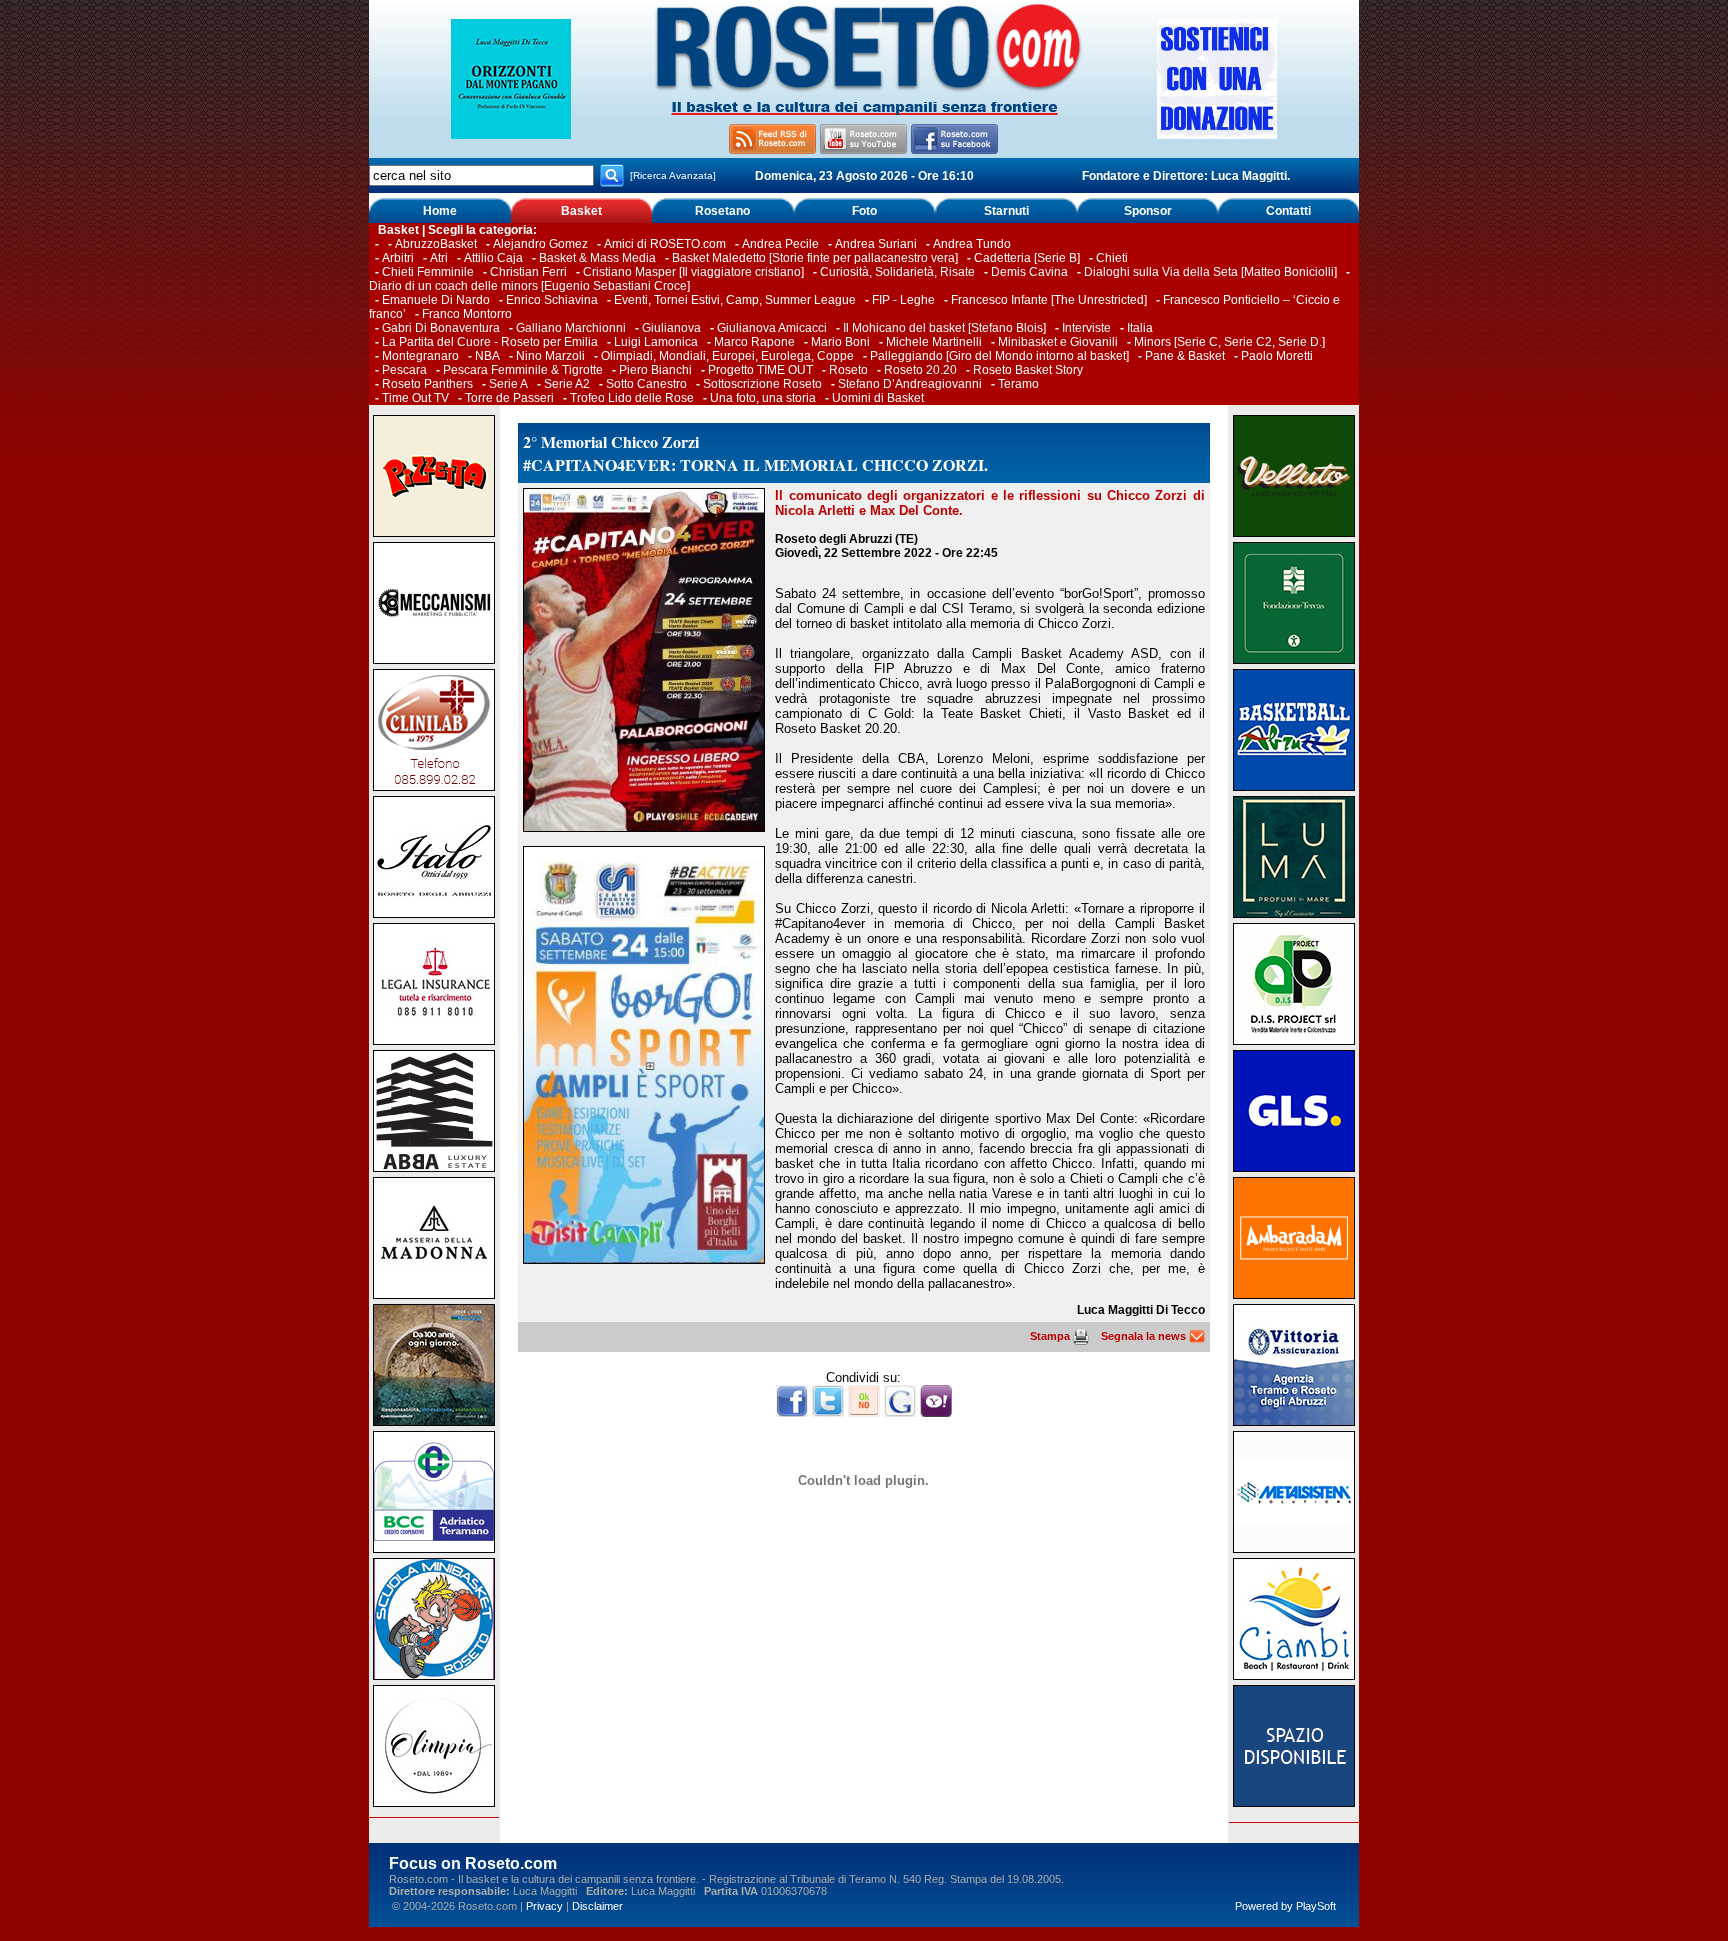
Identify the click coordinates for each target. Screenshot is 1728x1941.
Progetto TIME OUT (760, 370)
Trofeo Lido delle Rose (632, 398)
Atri (439, 258)
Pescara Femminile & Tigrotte (523, 370)
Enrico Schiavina (552, 300)
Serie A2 (567, 384)
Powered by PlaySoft (1285, 1906)
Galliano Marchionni (571, 328)
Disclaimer (597, 1906)
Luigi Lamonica (656, 342)
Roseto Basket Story (1028, 370)
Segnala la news (1145, 1336)
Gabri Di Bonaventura (441, 328)
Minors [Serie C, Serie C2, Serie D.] (1229, 342)
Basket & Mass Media (597, 258)
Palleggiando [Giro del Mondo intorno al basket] (999, 356)
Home (440, 211)
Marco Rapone (754, 342)
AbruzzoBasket (436, 244)
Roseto (848, 370)
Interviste (1086, 328)
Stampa (1051, 1336)
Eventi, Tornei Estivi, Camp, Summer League (735, 300)
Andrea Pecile (780, 244)
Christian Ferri (528, 272)
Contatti (1288, 211)
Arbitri (398, 258)
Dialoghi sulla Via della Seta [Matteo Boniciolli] (1210, 272)
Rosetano (722, 211)
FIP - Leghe (903, 300)
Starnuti (1006, 211)
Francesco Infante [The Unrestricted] (1049, 300)
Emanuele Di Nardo (436, 300)
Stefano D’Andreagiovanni (910, 384)
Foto (864, 211)
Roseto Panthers (427, 384)
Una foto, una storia (763, 398)
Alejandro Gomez (540, 244)
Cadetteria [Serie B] (1027, 258)
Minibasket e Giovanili (1058, 342)
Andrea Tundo (972, 244)
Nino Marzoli (550, 356)
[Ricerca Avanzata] (673, 175)
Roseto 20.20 (920, 370)
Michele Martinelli (934, 342)
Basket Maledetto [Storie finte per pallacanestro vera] (815, 258)
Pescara (404, 370)
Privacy (544, 1906)
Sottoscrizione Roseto (762, 384)
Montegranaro (420, 356)
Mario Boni (840, 342)
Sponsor (1148, 211)
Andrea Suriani (876, 244)
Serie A (508, 384)
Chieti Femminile (428, 272)
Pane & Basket (1185, 356)
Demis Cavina (1029, 272)
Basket (581, 211)
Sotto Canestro (646, 384)
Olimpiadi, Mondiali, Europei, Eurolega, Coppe (727, 356)
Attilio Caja (493, 258)
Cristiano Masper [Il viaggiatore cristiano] (693, 272)
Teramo (1018, 384)
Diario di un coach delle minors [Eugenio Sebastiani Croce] (529, 286)
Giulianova (671, 328)
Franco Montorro (467, 314)
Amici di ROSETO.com (665, 244)
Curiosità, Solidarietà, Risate (897, 272)
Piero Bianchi (655, 370)
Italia (1140, 328)
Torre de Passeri (509, 398)
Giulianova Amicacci (773, 328)
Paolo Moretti (1277, 356)
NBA (487, 356)
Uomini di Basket (878, 398)
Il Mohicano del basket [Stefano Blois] (944, 328)
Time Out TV (415, 398)
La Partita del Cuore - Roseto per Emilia (490, 342)
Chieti (1112, 258)
